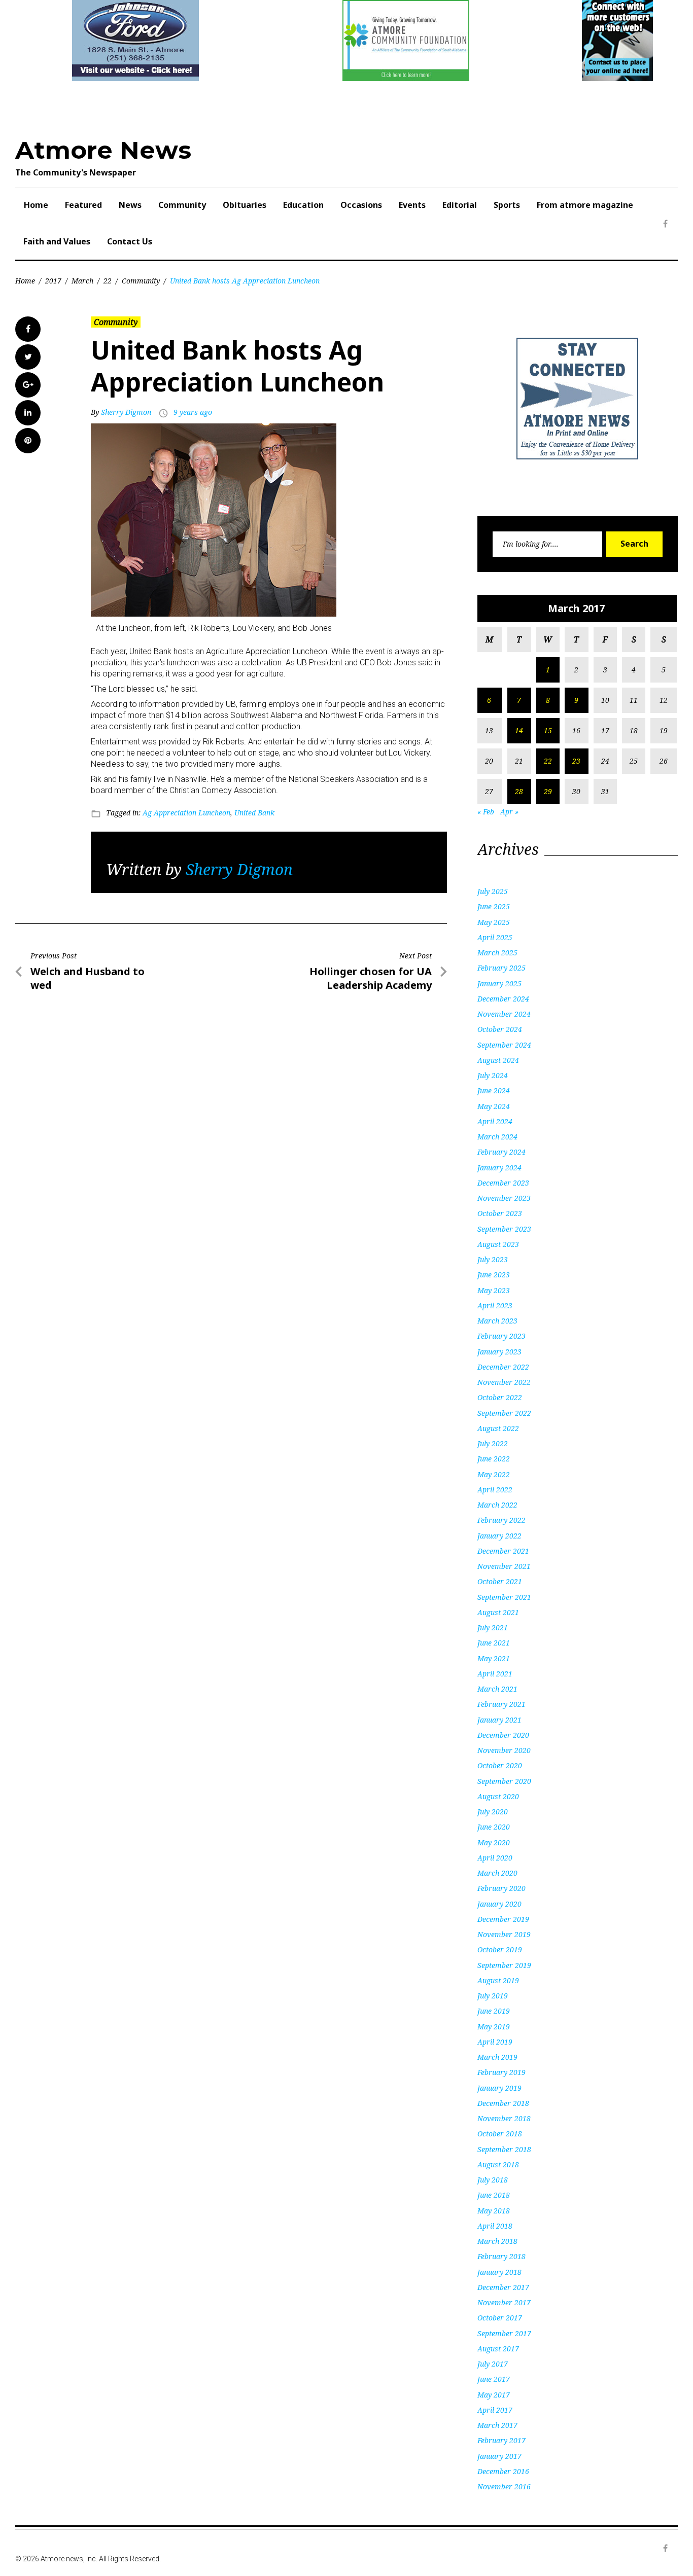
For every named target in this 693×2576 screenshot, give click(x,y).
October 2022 (500, 1397)
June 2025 (494, 906)
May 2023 (494, 1290)
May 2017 (494, 2395)
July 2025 (493, 891)
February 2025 (501, 968)
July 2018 (493, 2180)
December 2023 (503, 1183)
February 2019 (501, 2072)
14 (519, 730)
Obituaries (245, 205)
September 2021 (504, 1597)
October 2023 (500, 1213)
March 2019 (497, 2057)
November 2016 (504, 2486)
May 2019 (494, 2027)
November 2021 (504, 1566)
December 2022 (503, 1367)
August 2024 (498, 1060)
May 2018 (494, 2211)
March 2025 (497, 953)
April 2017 (495, 2410)
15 (548, 730)
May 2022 (494, 1474)
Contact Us (130, 241)
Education (303, 205)
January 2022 (499, 1536)
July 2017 (493, 2364)
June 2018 (494, 2195)
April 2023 (495, 1305)
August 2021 (498, 1612)
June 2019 (494, 2011)
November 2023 (504, 1198)
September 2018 (504, 2149)
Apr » (509, 812)
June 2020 (494, 1827)
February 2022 (501, 1520)
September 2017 (504, 2333)
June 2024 (494, 1090)
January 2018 (499, 2272)
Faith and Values (57, 241)
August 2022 (498, 1428)
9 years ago (193, 412)
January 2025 (499, 983)
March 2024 (497, 1137)
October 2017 (500, 2318)
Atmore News (103, 150)
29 (548, 791)
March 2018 (497, 2241)
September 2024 (504, 1045)
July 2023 (493, 1259)
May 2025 (494, 922)
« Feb (486, 812)
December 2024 (503, 999)
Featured (83, 205)
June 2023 (494, 1275)
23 (576, 761)
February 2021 (501, 1704)
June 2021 (494, 1643)
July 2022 (493, 1443)
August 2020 (498, 1796)
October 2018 (500, 2134)
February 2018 (501, 2256)
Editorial (460, 205)
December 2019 (503, 1919)
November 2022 (504, 1382)
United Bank (254, 813)
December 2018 (503, 2103)
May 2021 (494, 1658)
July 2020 (493, 1812)
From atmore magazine (585, 205)
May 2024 (494, 1106)
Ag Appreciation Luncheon (186, 813)
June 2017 (494, 2379)
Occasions (361, 205)
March (82, 281)
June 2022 (494, 1459)
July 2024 (493, 1075)
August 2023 (498, 1244)
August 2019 (498, 1980)
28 (519, 791)
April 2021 (495, 1674)
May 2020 (494, 1842)
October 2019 (500, 1949)
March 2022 (497, 1505)
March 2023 (497, 1321)
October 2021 (500, 1581)
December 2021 (503, 1551)
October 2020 (500, 1765)
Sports (507, 205)
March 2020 (497, 1873)
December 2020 (503, 1735)
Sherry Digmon (126, 412)
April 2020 (495, 1858)
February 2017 (501, 2440)
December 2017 (503, 2287)
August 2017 (498, 2349)
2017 (53, 281)
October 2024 (500, 1029)
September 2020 (504, 1781)
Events (412, 205)
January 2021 (499, 1720)
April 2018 (495, 2226)
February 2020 (501, 1888)
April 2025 (495, 937)
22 (108, 281)
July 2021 (493, 1627)
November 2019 (504, 1934)
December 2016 (503, 2471)
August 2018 (498, 2164)
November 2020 (504, 1750)
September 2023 (504, 1229)
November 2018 (504, 2118)
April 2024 (495, 1121)
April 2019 (495, 2042)
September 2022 (504, 1413)
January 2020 (499, 1904)
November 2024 (504, 1014)
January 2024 (499, 1168)
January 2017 (499, 2456)
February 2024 (501, 1152)
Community (182, 205)
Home (36, 205)
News (130, 205)
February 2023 (501, 1336)
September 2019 (504, 1965)
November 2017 (504, 2302)
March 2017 (497, 2425)
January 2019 (499, 2088)
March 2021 (497, 1689)
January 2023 (499, 1352)
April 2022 (495, 1490)
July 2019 (493, 1996)
